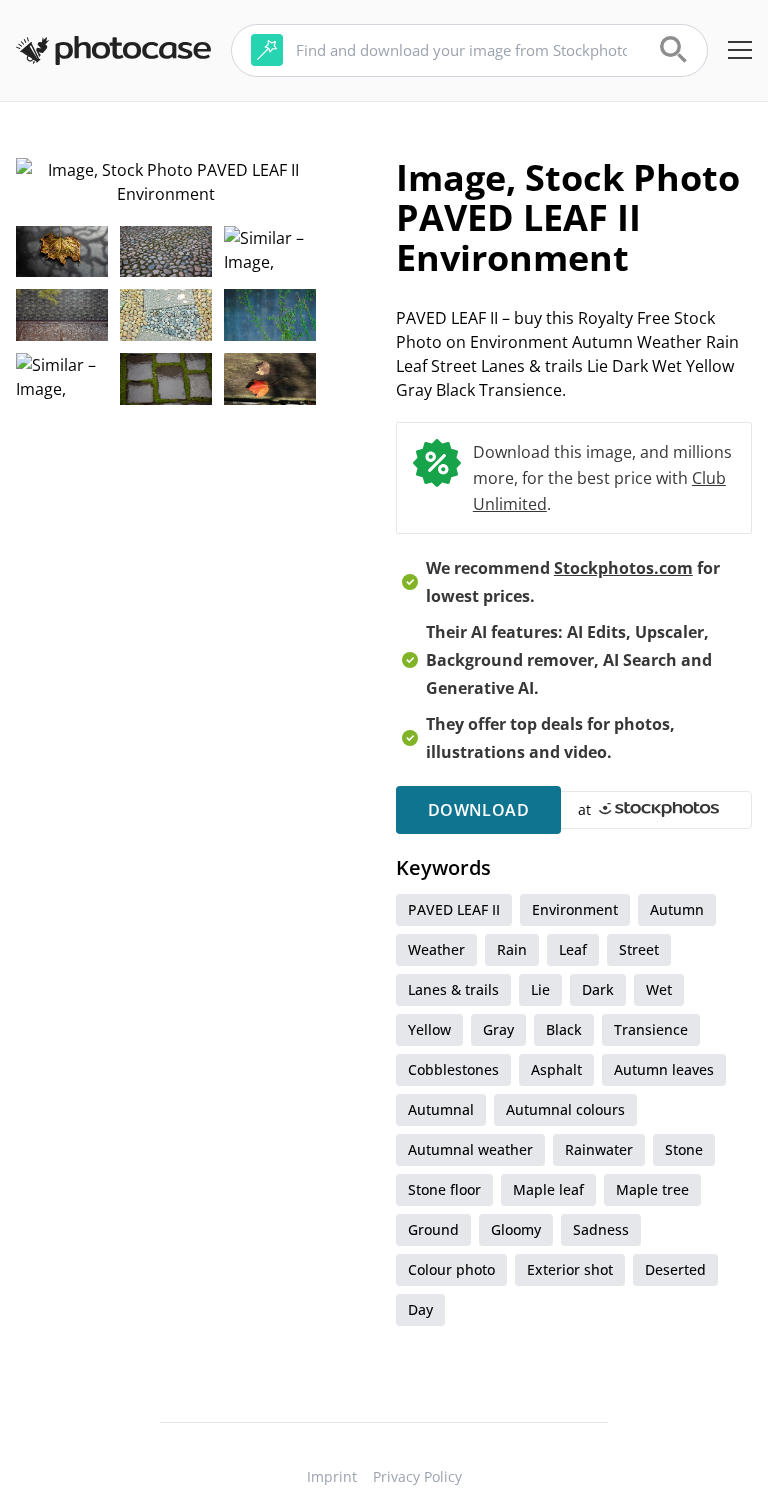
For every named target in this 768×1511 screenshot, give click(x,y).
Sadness (601, 1229)
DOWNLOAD (478, 810)
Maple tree (652, 1189)
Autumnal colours (565, 1109)
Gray (498, 1029)
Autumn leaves (664, 1069)
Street (639, 949)
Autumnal (441, 1109)
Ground (433, 1229)
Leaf (573, 949)
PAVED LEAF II (454, 909)
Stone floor (444, 1189)
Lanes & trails (453, 989)
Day (420, 1309)
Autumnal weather (470, 1149)
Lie (540, 989)
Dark (598, 989)
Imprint (332, 1476)
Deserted (675, 1269)
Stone (684, 1149)
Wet (659, 989)
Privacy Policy (417, 1476)
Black (564, 1029)
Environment (575, 909)
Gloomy (516, 1229)
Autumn (677, 909)
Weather (436, 949)
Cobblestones (453, 1069)
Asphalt (556, 1069)
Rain (512, 949)
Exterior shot (570, 1269)
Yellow (429, 1029)
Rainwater (599, 1149)
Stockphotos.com (623, 568)
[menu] (740, 50)
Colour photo (451, 1269)
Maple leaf (548, 1189)
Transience (651, 1029)
